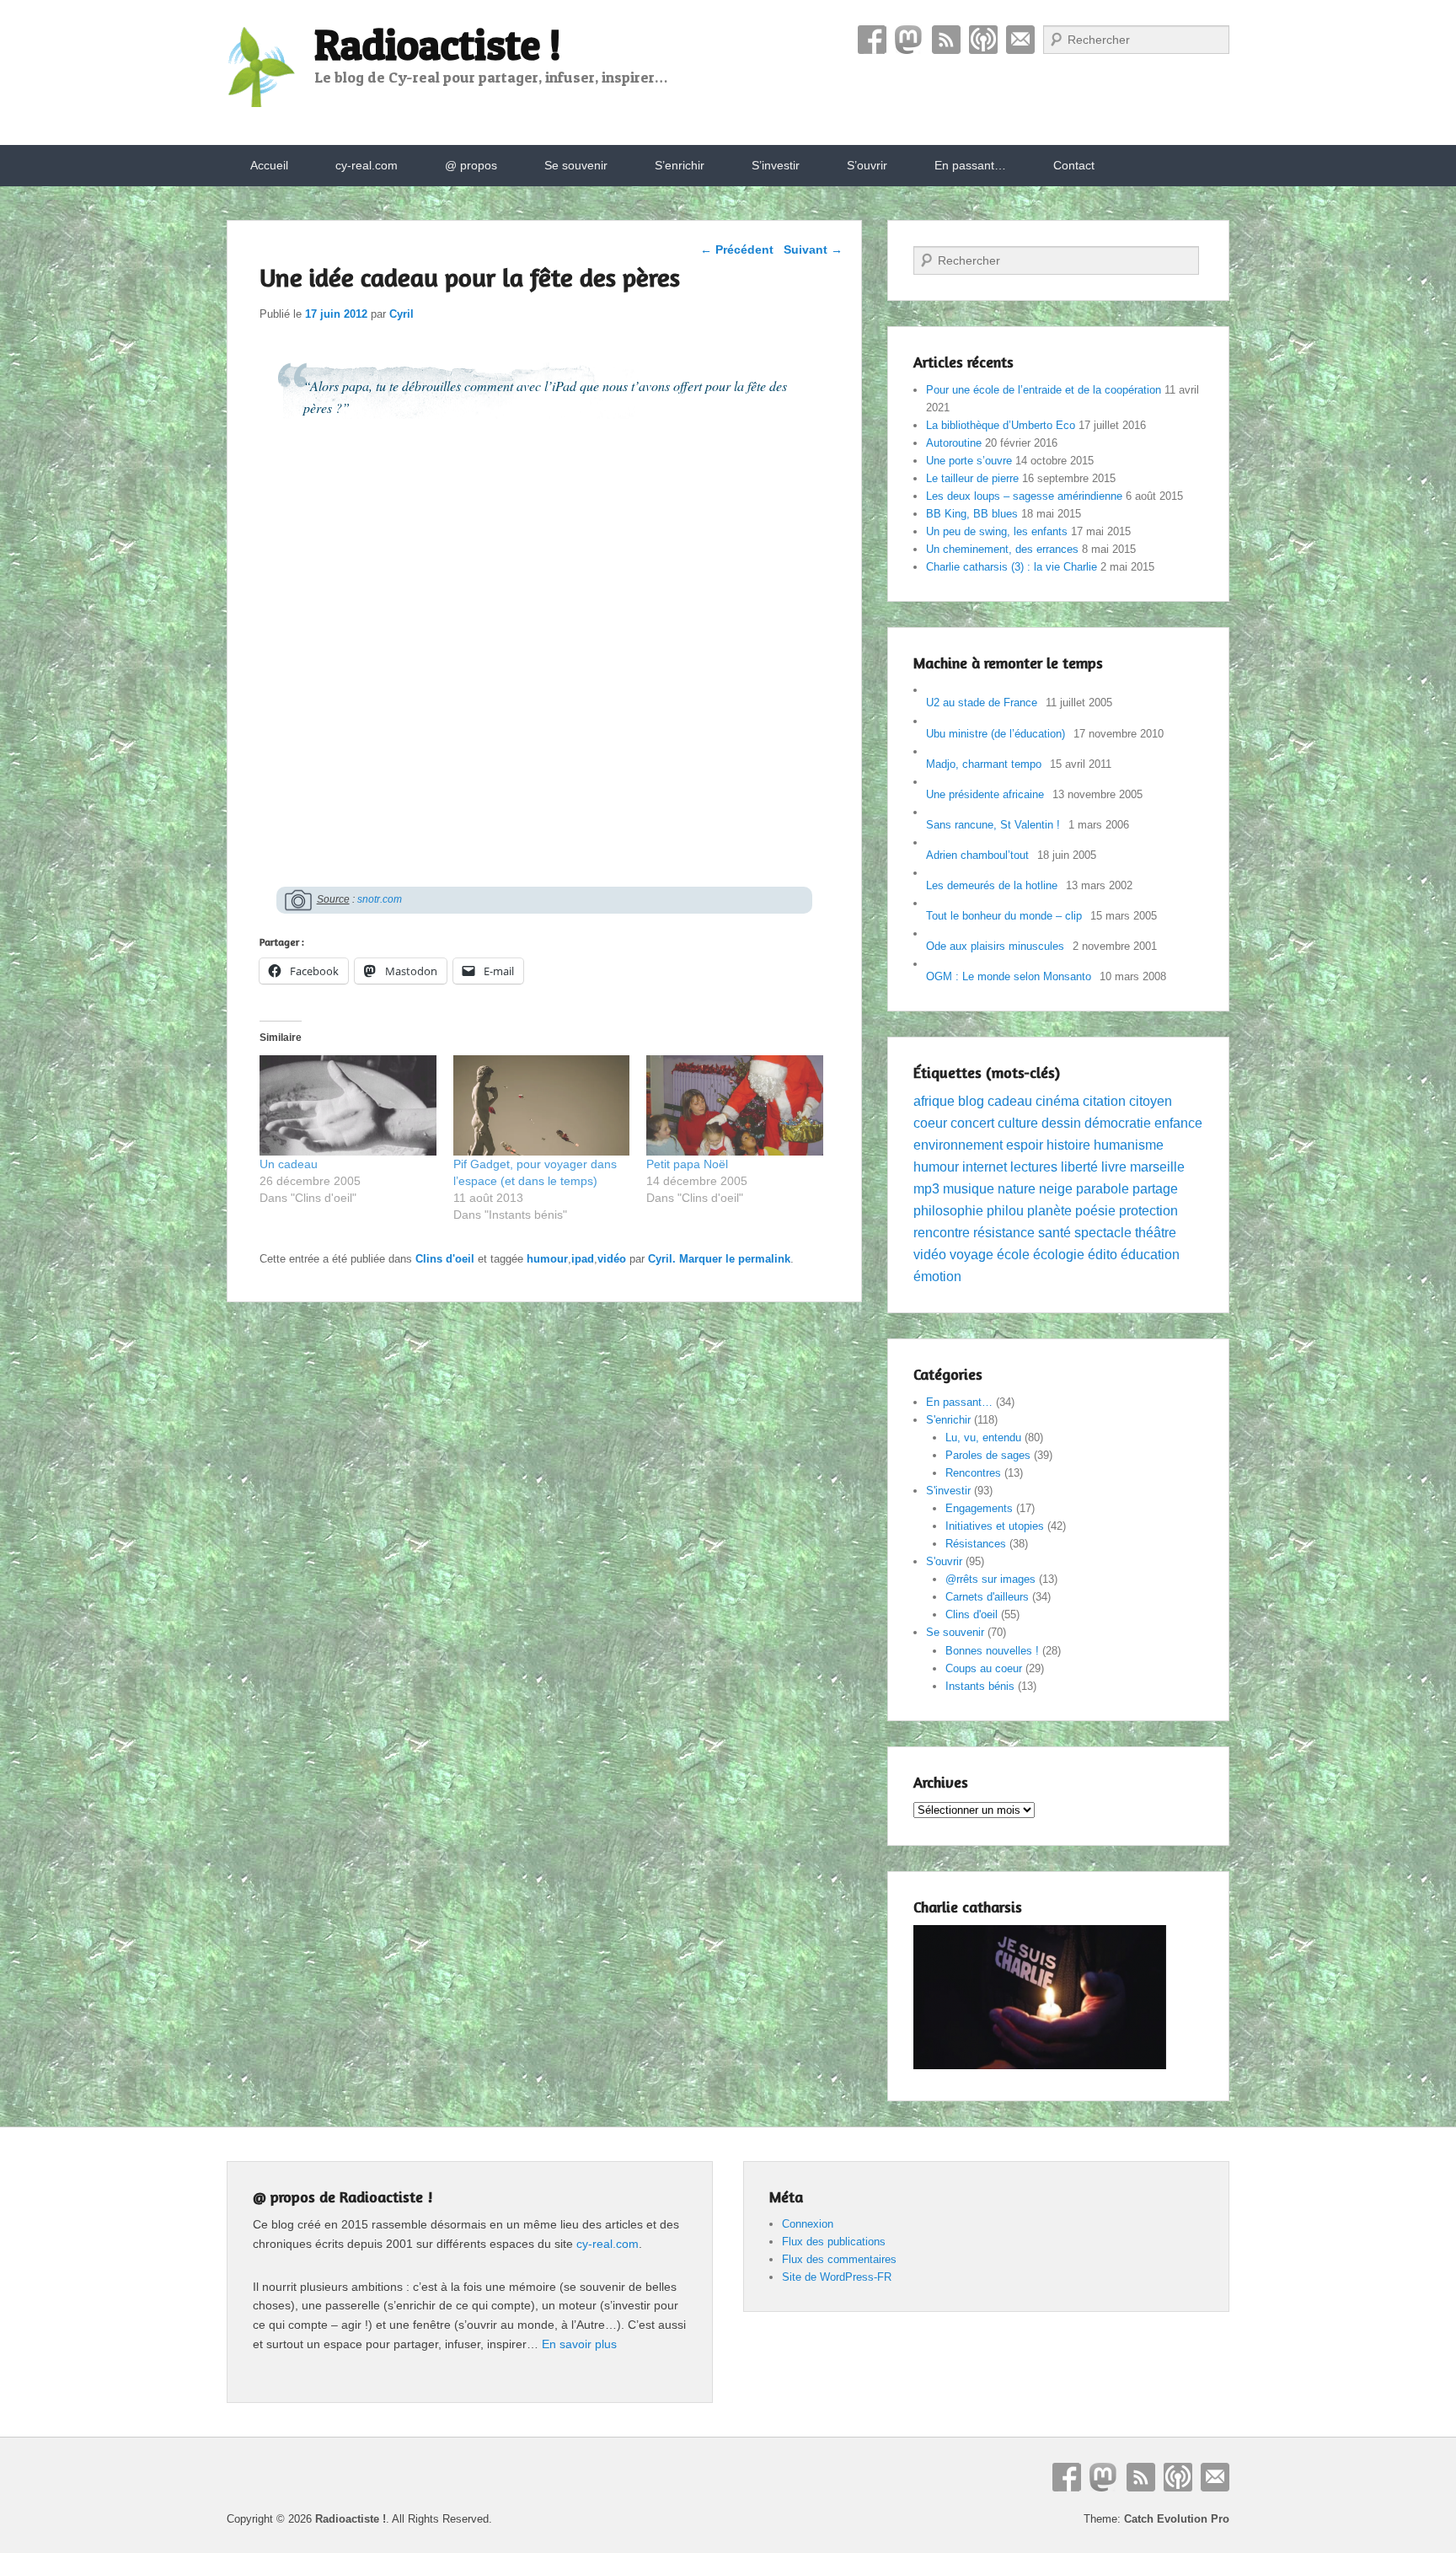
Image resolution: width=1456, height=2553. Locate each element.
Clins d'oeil (445, 1259)
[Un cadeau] (348, 1106)
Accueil (269, 165)
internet (985, 1167)
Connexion (808, 2224)
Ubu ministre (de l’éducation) (996, 734)
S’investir (776, 165)
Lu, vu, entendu (983, 1437)
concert (972, 1123)
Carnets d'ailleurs (987, 1597)
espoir (1025, 1145)
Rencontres (973, 1473)
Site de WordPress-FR (837, 2277)
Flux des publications (834, 2242)
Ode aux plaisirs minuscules (995, 946)
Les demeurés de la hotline (992, 885)
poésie (1095, 1211)
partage (1155, 1189)
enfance (1178, 1123)
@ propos (471, 165)
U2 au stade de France (982, 703)
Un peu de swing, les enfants (997, 531)
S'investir (948, 1491)
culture (1018, 1123)
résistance (1004, 1233)
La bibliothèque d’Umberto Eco (1001, 425)
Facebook (872, 40)
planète (1049, 1211)
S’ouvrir (867, 165)
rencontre (942, 1233)
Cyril (401, 314)
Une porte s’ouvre (969, 461)
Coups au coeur (984, 1668)
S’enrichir (680, 165)
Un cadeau (289, 1164)
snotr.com (380, 899)
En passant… (970, 165)
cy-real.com (367, 165)
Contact (1020, 40)
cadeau (1010, 1101)
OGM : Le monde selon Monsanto (1009, 976)
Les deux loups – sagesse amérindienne (1024, 496)
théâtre (1156, 1233)
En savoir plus (579, 2344)
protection (1148, 1211)
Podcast (983, 40)
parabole (1103, 1189)
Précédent (737, 249)
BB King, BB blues (972, 514)
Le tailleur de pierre (972, 478)
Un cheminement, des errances (1002, 549)
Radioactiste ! (438, 44)
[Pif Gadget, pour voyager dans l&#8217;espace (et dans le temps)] (542, 1106)
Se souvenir (576, 165)
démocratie (1118, 1123)
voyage (972, 1255)
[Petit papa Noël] (735, 1106)
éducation (1150, 1255)
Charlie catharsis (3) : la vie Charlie (1012, 567)
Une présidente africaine (985, 794)
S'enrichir (948, 1420)
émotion (937, 1276)
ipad (583, 1259)
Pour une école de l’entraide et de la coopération (1044, 390)
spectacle (1103, 1233)
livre (1114, 1167)
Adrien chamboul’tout (977, 855)
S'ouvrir (944, 1561)
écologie (1059, 1255)
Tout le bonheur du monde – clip (1004, 916)
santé (1055, 1233)
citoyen (1151, 1101)
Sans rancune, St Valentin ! (993, 825)
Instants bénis (980, 1686)
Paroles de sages (988, 1455)
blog (971, 1101)
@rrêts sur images (990, 1579)
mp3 (926, 1189)
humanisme (1129, 1145)
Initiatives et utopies (995, 1526)
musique (969, 1189)
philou (1005, 1211)
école (1013, 1255)
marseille (1157, 1167)
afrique (934, 1101)
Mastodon (909, 40)
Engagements (979, 1508)
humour (547, 1259)
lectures (1034, 1167)
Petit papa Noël (687, 1164)
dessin (1061, 1123)
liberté (1079, 1167)
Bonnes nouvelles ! (992, 1651)
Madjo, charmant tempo (984, 764)
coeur (930, 1123)
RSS (946, 40)
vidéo (612, 1259)
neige (1056, 1189)
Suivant (813, 249)
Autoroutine (954, 443)
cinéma (1057, 1101)
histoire (1068, 1145)
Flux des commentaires (839, 2259)
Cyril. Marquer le (693, 1259)
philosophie (948, 1211)
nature (1017, 1189)
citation (1104, 1101)
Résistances (976, 1544)
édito (1103, 1255)
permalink (764, 1259)
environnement (958, 1145)
